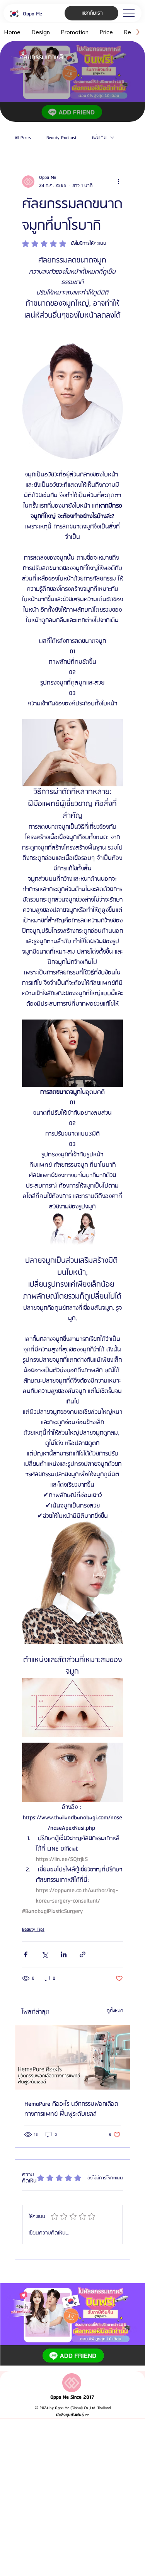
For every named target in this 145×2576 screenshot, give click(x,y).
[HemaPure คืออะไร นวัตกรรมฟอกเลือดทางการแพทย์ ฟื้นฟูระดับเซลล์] (72, 2057)
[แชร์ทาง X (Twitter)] (45, 1954)
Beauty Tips (33, 1929)
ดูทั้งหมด (115, 2011)
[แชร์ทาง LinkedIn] (64, 1954)
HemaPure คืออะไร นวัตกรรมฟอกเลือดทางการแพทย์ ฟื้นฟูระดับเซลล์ (71, 2109)
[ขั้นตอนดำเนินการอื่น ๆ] (118, 182)
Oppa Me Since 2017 (72, 2397)
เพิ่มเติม (99, 138)
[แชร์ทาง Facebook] (26, 1954)
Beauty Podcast (61, 138)
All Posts (23, 138)
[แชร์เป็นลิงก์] (83, 1954)
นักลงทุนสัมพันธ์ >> (72, 2415)
